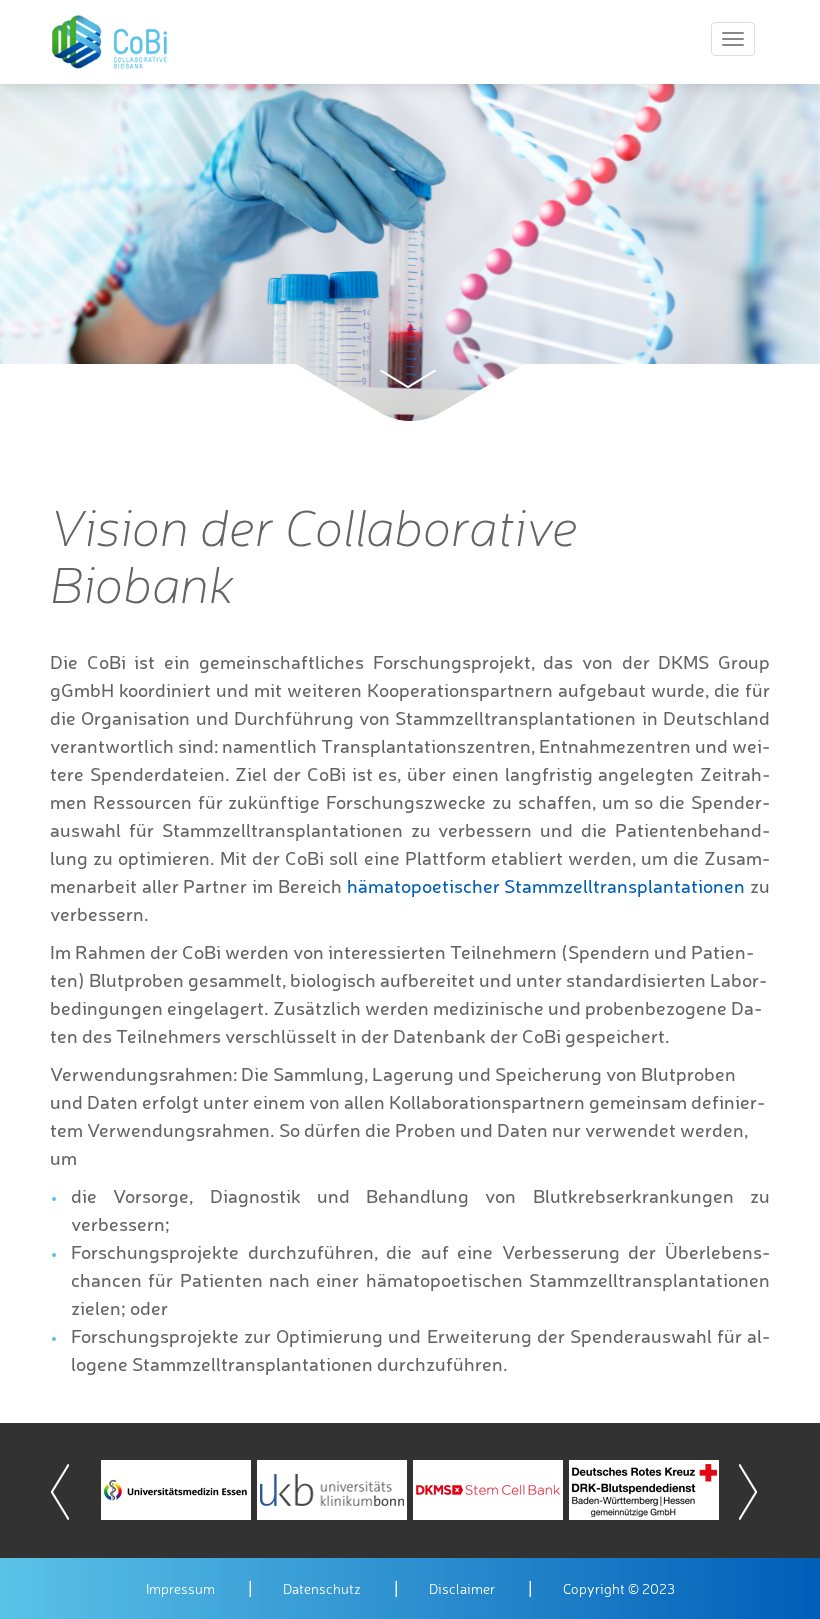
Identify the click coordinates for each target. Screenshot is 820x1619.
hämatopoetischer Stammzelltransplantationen (546, 886)
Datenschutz (322, 1588)
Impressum (180, 1588)
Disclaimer (462, 1588)
